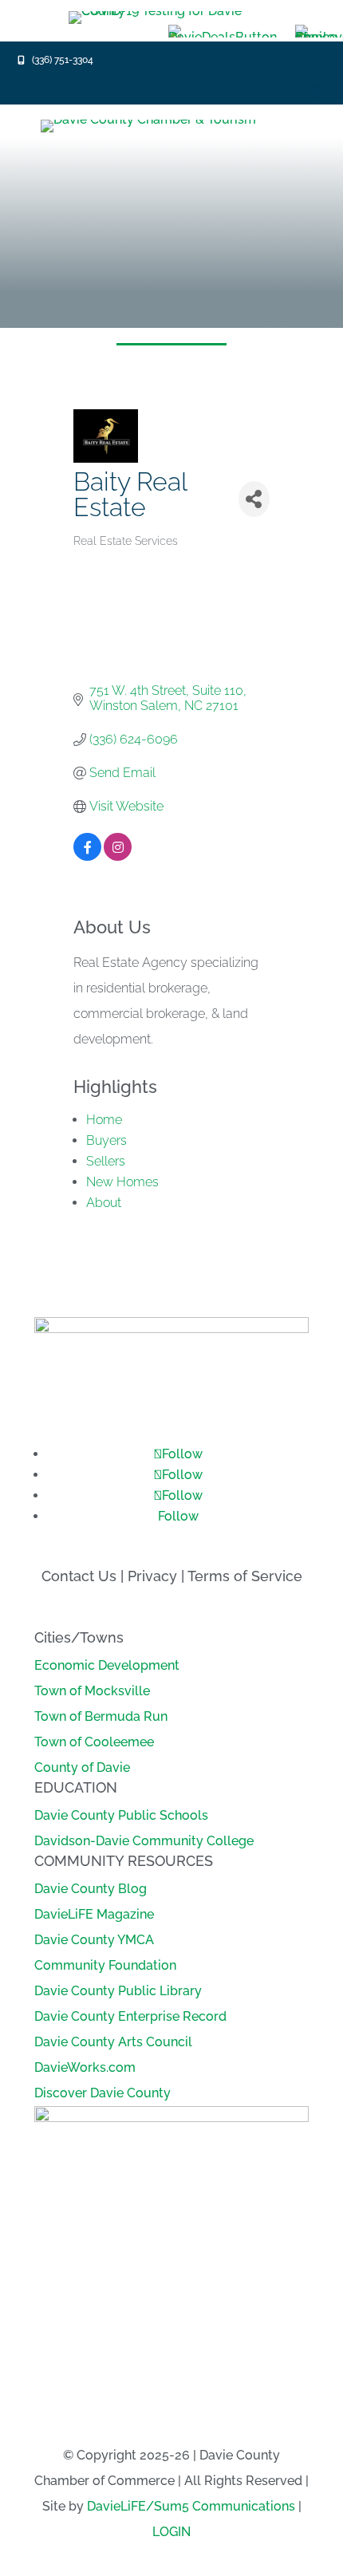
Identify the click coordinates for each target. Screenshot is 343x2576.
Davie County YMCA (94, 1940)
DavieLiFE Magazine (94, 1914)
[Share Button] (254, 499)
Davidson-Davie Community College (144, 1841)
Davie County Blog (91, 1889)
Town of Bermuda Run (101, 1716)
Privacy (152, 1576)
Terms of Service (245, 1576)
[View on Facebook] (87, 856)
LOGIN (171, 2532)
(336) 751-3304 (63, 60)
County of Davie (82, 1767)
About (104, 1203)
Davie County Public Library (118, 1991)
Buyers (106, 1140)
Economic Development (107, 1665)
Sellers (106, 1161)
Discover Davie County (103, 2093)
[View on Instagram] (118, 856)
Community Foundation (105, 1965)
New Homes (122, 1182)
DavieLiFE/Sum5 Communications (191, 2506)
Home (104, 1120)
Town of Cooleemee (94, 1742)
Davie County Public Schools (121, 1815)
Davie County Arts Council (113, 2042)
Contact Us (79, 1576)
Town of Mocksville (92, 1691)
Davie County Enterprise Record (130, 2016)
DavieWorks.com (85, 2067)
